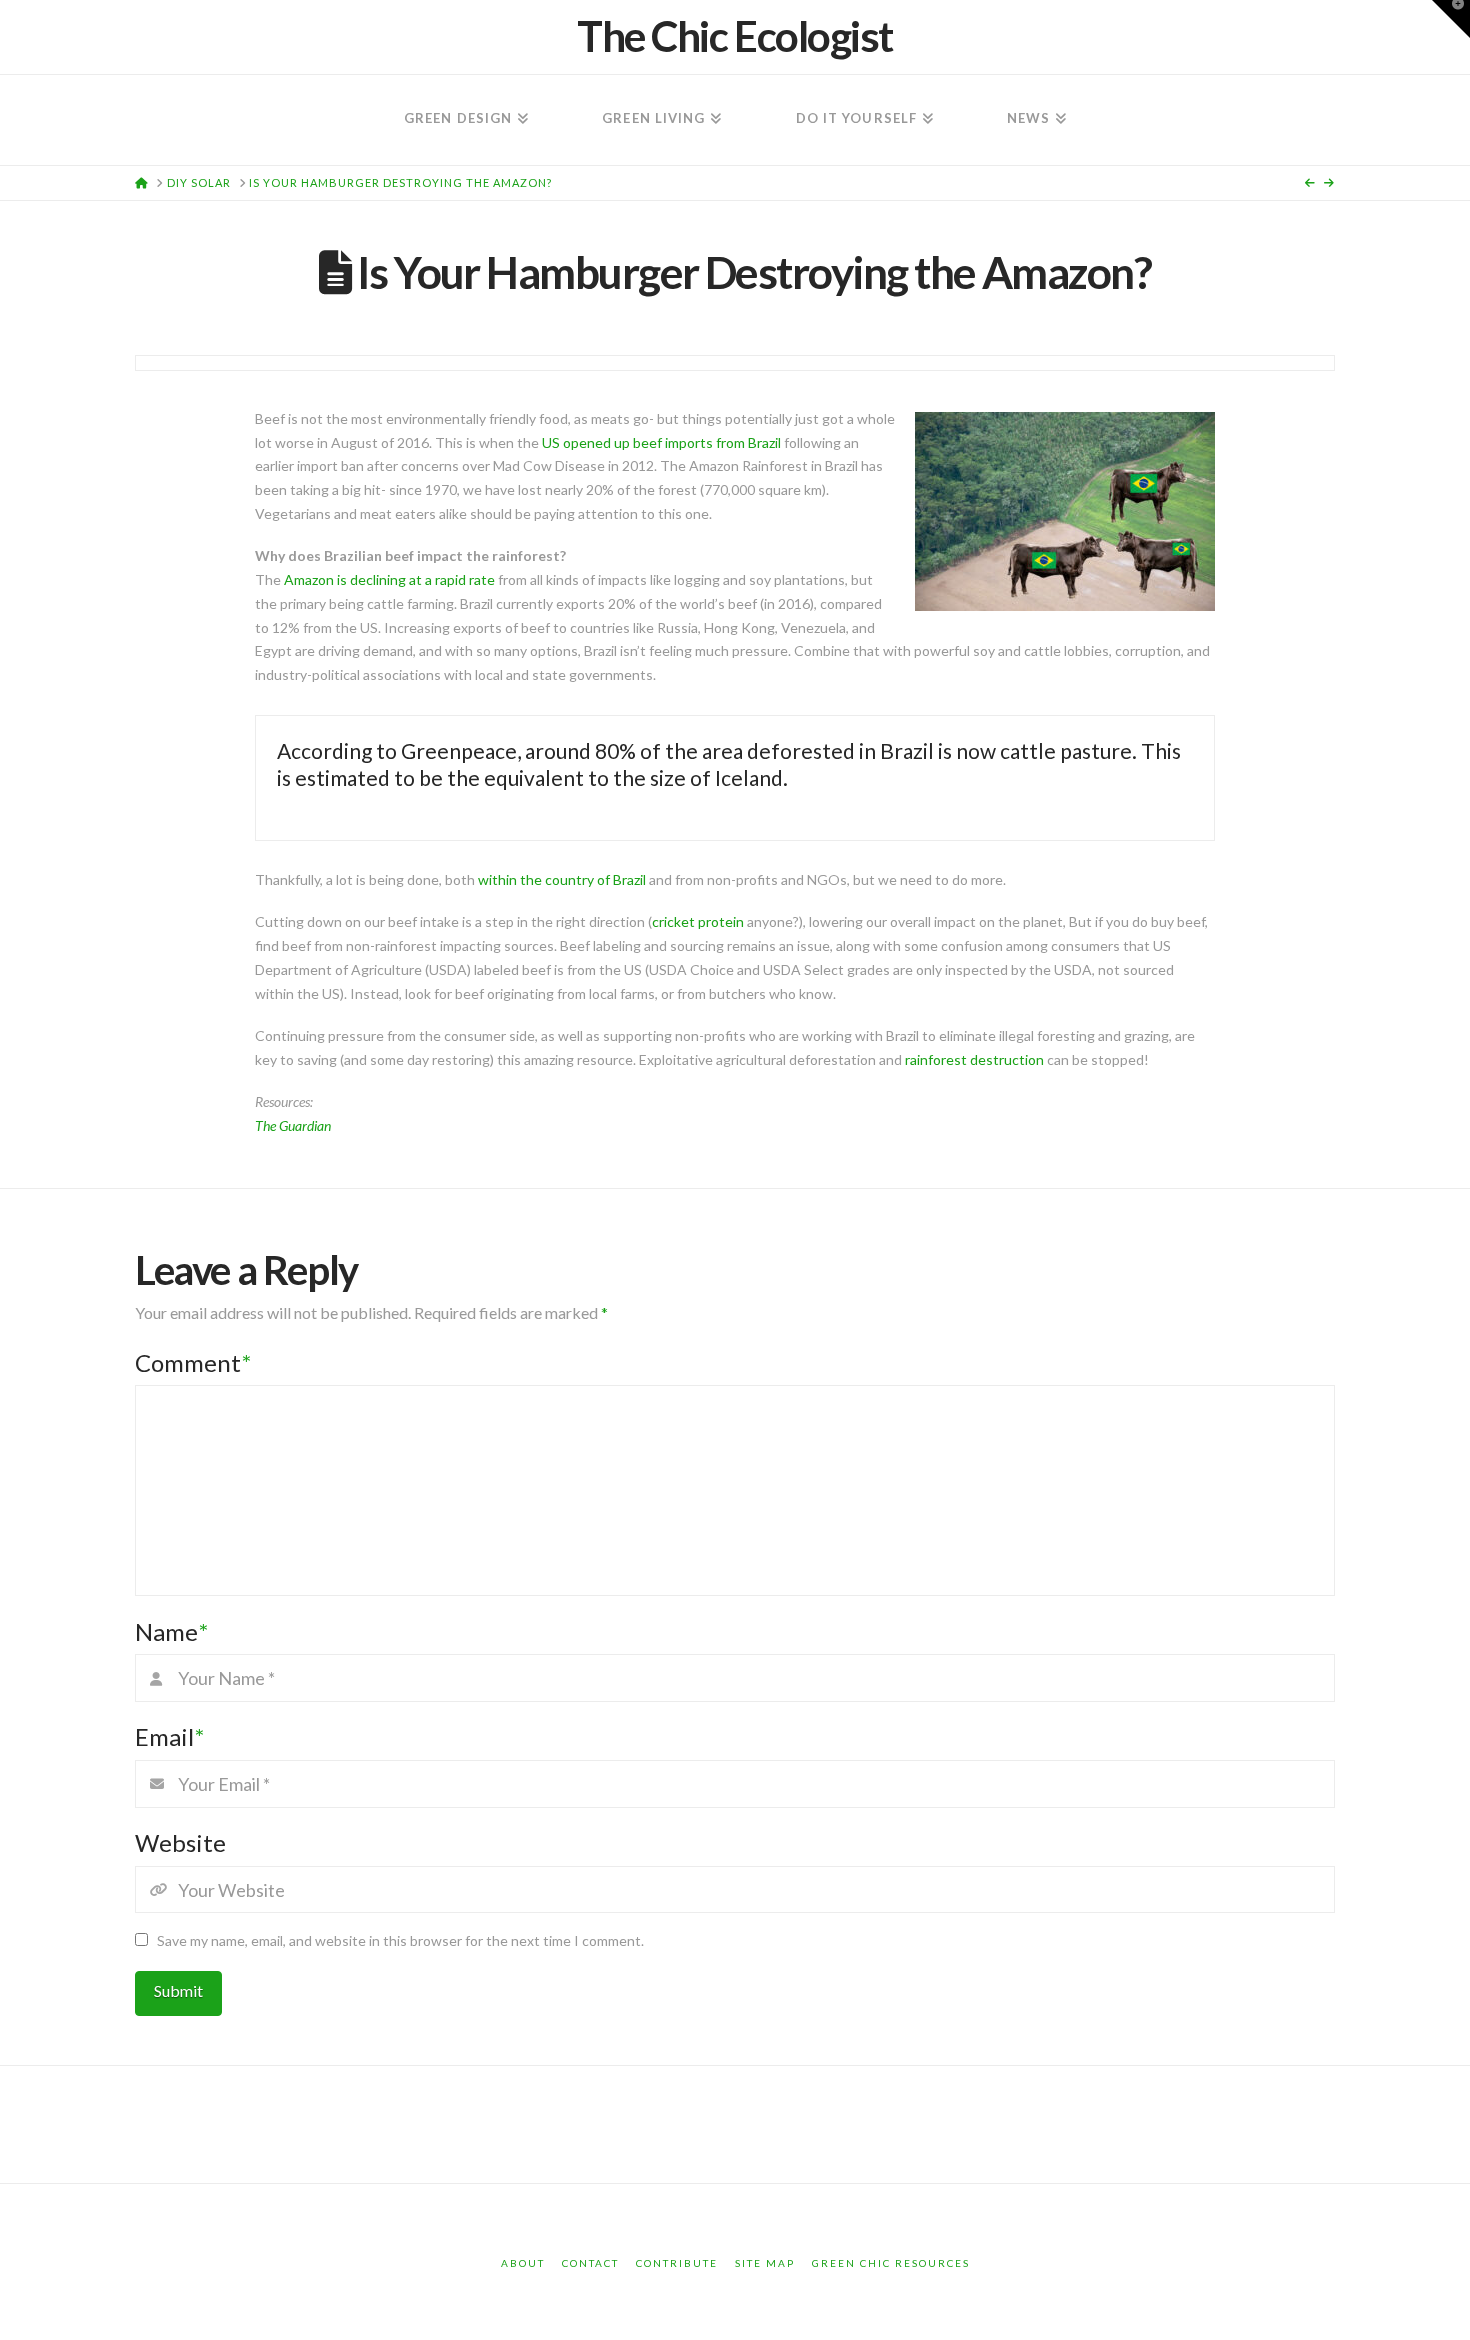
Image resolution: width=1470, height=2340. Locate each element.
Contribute (677, 2263)
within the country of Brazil (562, 879)
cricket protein (698, 921)
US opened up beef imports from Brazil (661, 442)
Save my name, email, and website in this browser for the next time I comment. (400, 1940)
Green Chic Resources (891, 2263)
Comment (193, 1362)
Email (169, 1736)
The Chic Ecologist (735, 36)
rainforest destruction (974, 1059)
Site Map (765, 2263)
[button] (1451, 19)
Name (171, 1631)
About (523, 2263)
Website (180, 1842)
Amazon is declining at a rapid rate (389, 579)
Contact (590, 2263)
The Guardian (293, 1125)
